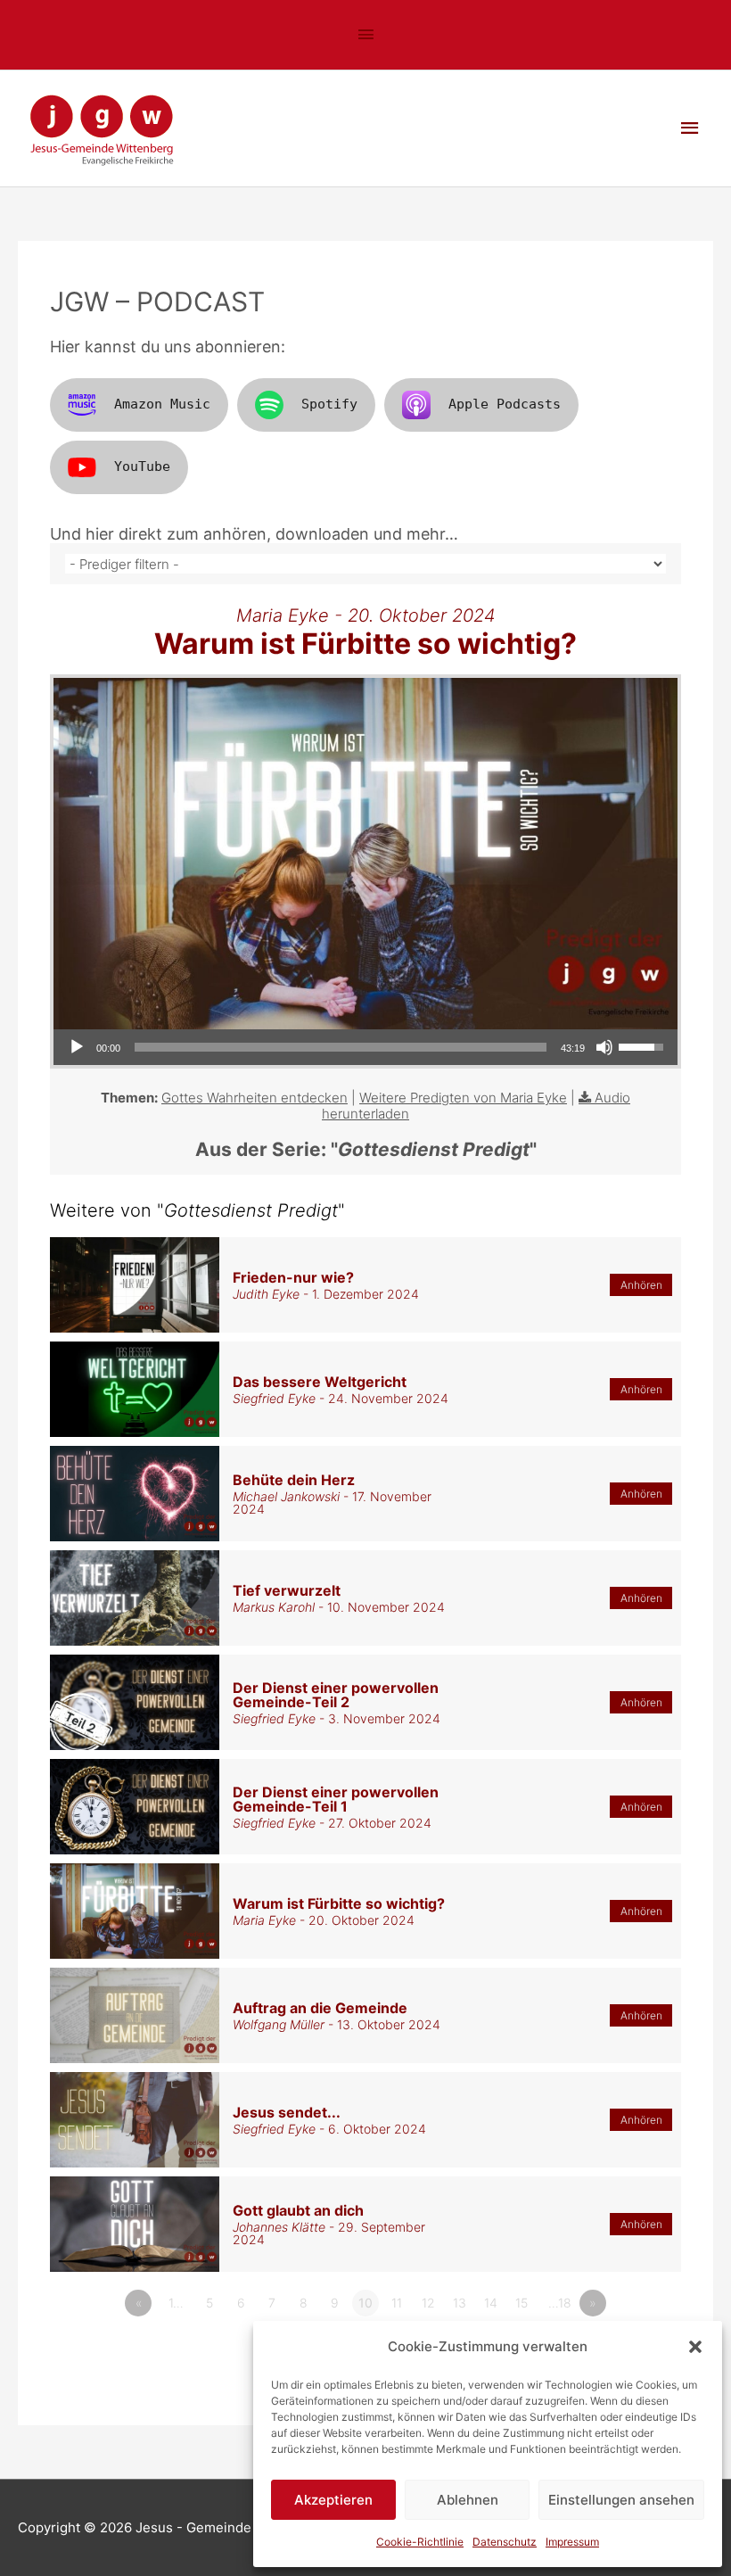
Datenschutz (505, 2542)
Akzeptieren (333, 2500)
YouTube (142, 466)
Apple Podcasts (505, 404)
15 (522, 2303)
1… (176, 2303)
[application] (365, 1047)
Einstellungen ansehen (621, 2500)
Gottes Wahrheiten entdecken (255, 1098)
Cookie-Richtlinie (420, 2542)
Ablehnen (468, 2500)
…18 (560, 2303)
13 (460, 2303)
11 (397, 2303)
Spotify (329, 404)
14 (491, 2303)
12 (428, 2303)
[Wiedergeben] (77, 1047)
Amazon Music (162, 404)
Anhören (641, 1285)
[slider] (341, 1047)
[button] (695, 2347)
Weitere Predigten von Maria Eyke (463, 1098)
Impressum (572, 2542)
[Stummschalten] (604, 1047)
